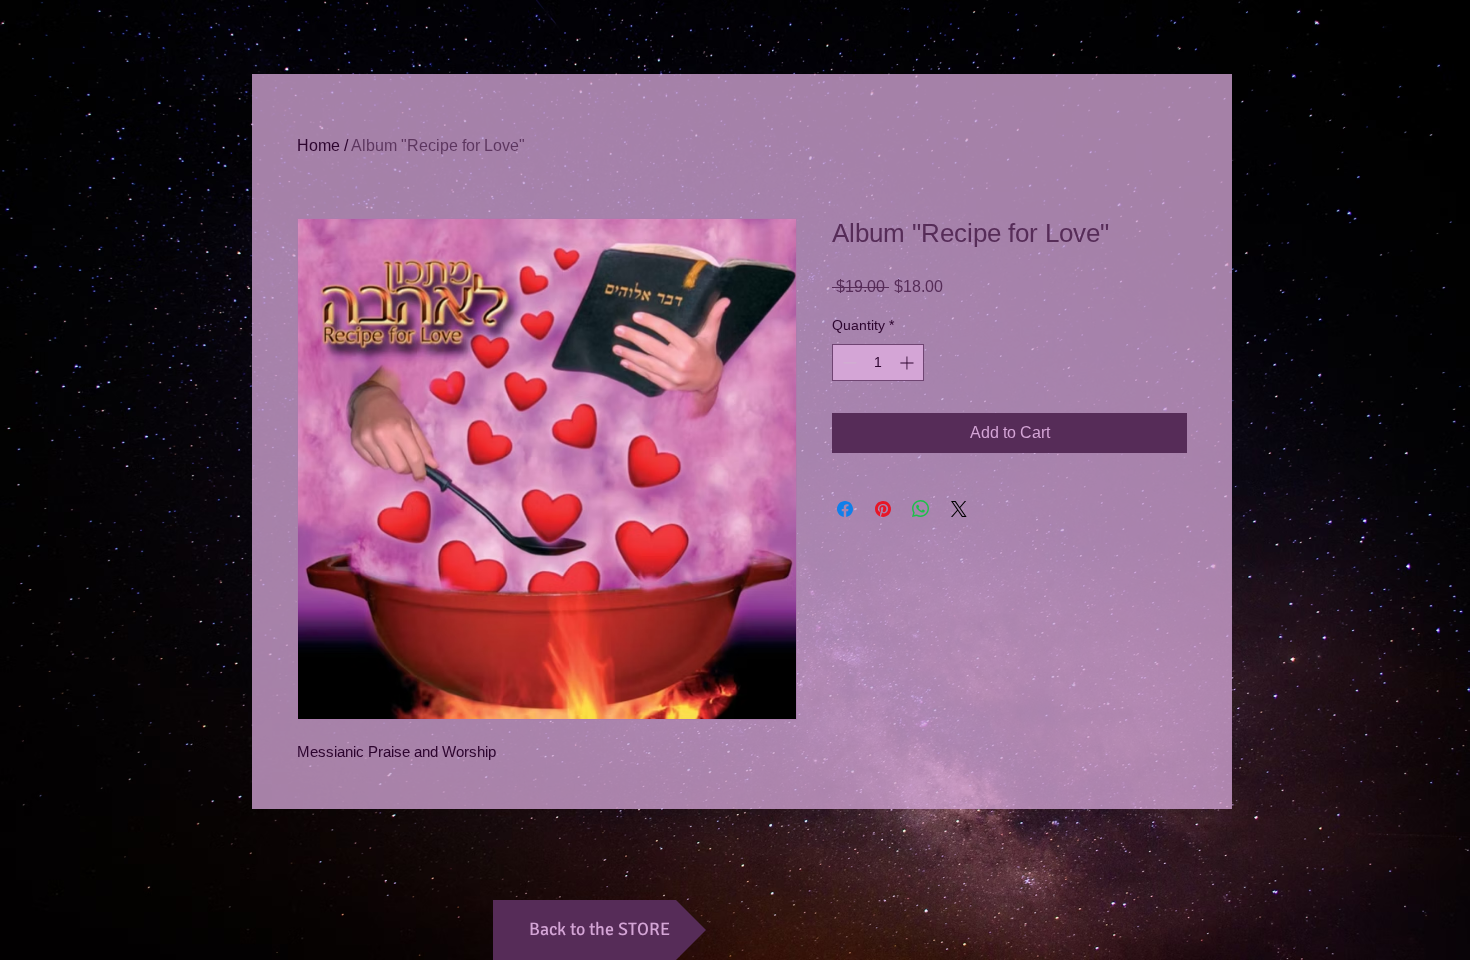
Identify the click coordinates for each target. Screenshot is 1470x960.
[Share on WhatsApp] (921, 509)
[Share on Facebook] (845, 509)
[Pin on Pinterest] (883, 509)
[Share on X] (959, 509)
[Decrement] (847, 362)
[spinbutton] (878, 362)
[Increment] (908, 362)
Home (318, 145)
